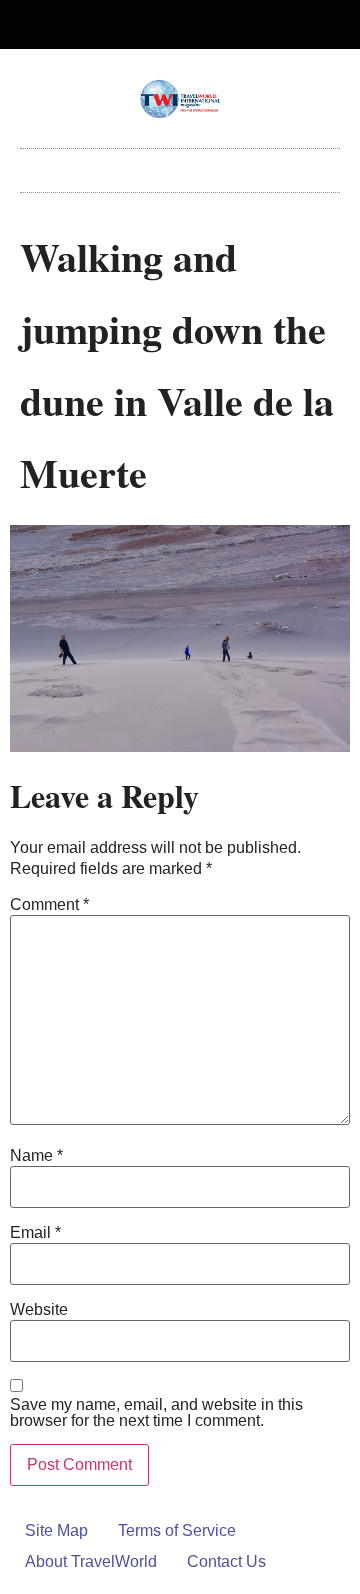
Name (36, 1156)
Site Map (56, 1530)
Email (35, 1233)
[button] (180, 165)
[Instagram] (197, 25)
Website (39, 1310)
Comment (49, 905)
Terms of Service (177, 1530)
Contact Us (226, 1561)
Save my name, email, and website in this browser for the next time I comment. (156, 1413)
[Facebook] (164, 25)
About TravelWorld (91, 1561)
